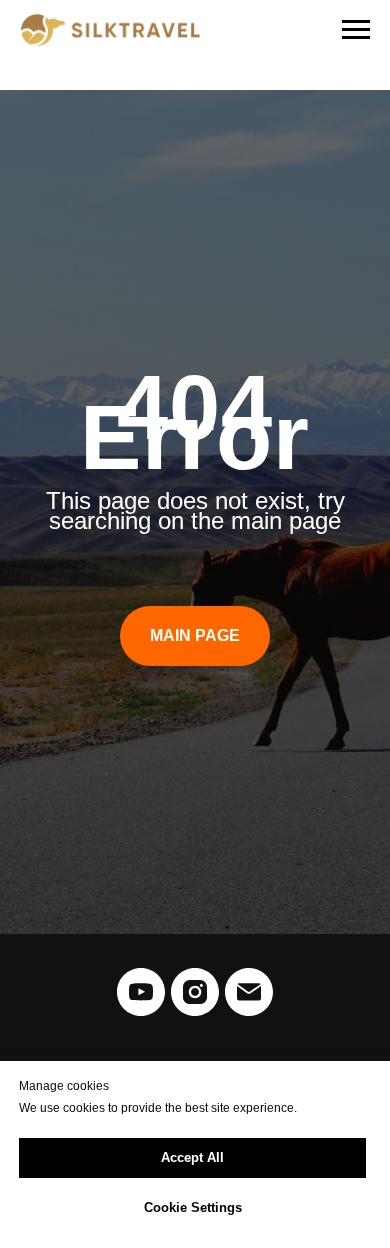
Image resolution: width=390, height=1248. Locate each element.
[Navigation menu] (356, 30)
